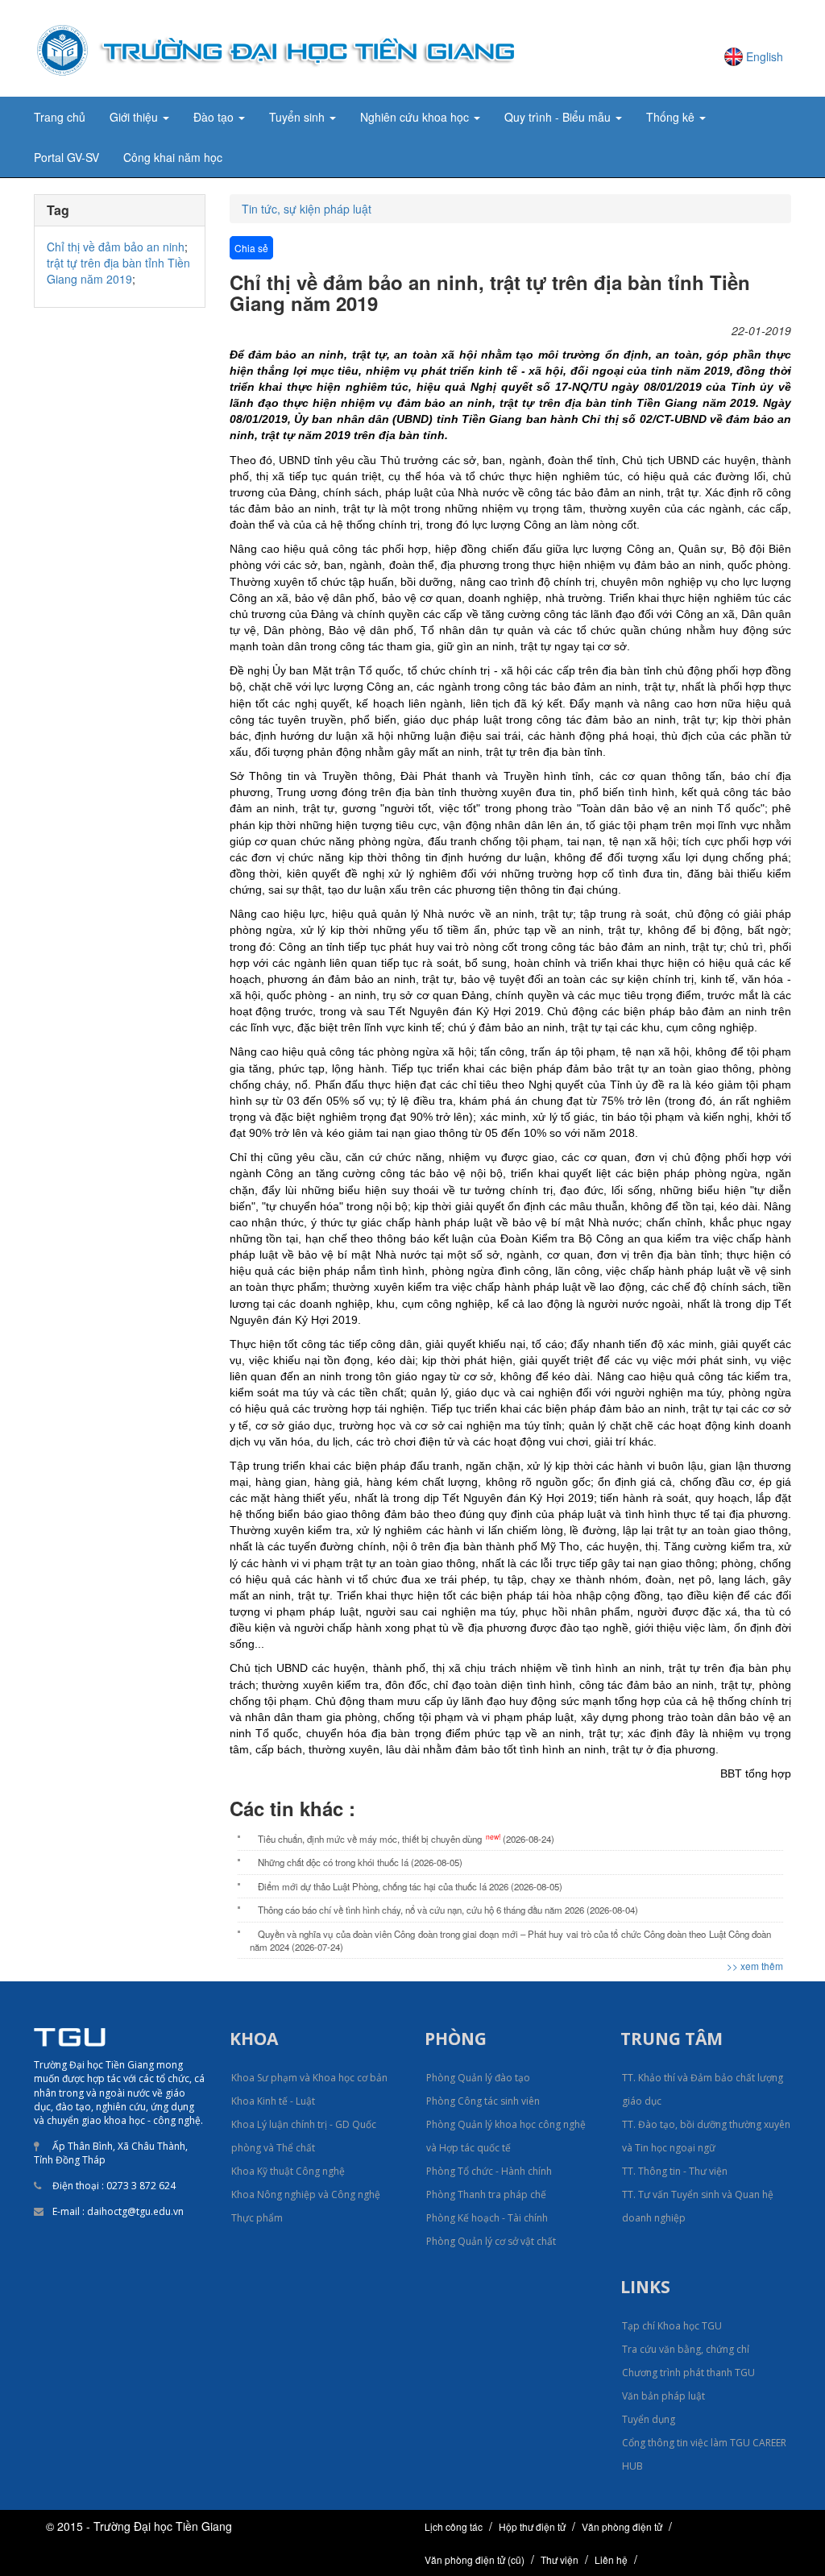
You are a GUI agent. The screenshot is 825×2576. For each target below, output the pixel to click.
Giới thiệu (135, 117)
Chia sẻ (251, 248)
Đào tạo (215, 117)
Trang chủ (60, 117)
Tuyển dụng (649, 2419)
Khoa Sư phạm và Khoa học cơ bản (309, 2078)
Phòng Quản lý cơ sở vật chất (491, 2241)
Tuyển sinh (298, 117)
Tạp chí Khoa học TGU (672, 2326)
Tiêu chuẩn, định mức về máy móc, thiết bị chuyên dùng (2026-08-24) (406, 1838)
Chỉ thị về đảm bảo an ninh (116, 247)
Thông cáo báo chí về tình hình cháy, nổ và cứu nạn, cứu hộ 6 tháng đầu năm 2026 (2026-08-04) (448, 1910)
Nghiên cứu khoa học (416, 117)
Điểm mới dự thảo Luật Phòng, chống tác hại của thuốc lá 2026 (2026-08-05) (410, 1886)
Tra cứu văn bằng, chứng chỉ (686, 2349)
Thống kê (672, 117)
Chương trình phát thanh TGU (688, 2373)
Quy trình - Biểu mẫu (559, 117)
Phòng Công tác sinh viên (483, 2101)
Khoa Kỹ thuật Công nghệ (288, 2171)
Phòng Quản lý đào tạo (478, 2078)
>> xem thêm (755, 1966)
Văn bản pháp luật (663, 2396)
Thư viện (560, 2559)
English (765, 56)
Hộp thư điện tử (532, 2526)
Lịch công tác (454, 2526)
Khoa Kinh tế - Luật (273, 2101)
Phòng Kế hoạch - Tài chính (487, 2218)
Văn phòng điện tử (622, 2526)
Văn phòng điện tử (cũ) (475, 2559)
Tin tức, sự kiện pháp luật (307, 209)
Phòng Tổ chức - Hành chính (489, 2171)
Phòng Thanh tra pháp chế (486, 2194)
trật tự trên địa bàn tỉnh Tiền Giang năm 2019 (118, 271)
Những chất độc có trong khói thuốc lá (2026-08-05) (360, 1862)
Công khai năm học (173, 157)
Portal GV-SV (66, 157)
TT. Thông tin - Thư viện (675, 2171)
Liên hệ (611, 2559)
